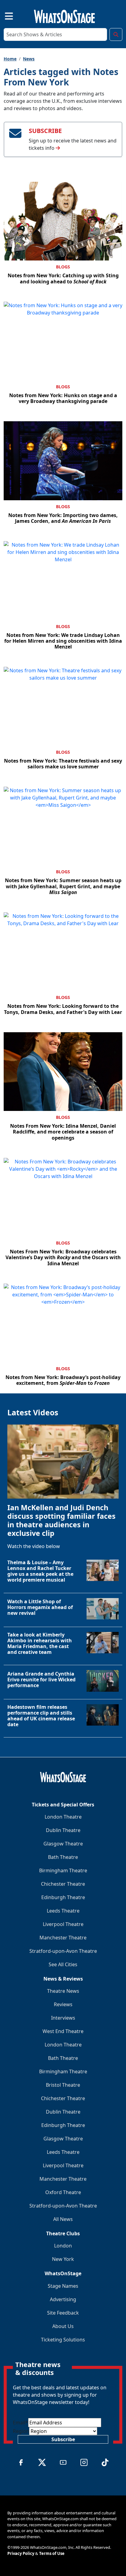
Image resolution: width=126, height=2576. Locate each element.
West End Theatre (63, 2031)
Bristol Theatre (63, 2085)
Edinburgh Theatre (63, 1897)
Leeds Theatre (63, 1911)
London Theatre (63, 1817)
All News (63, 2219)
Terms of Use (52, 2553)
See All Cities (63, 1964)
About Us (63, 2326)
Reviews (63, 2004)
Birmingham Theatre (63, 1870)
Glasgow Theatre (63, 1844)
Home (10, 59)
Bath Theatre (63, 1857)
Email (20, 2423)
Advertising (63, 2299)
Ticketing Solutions (63, 2340)
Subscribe (63, 2439)
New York (63, 2259)
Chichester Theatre (63, 1884)
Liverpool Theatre (63, 1924)
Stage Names (63, 2286)
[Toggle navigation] (4, 15)
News (29, 59)
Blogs (63, 267)
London (63, 2246)
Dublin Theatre (63, 1830)
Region (21, 2431)
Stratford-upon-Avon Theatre (63, 1951)
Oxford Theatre (63, 2192)
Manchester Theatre (63, 1938)
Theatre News (63, 1991)
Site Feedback (63, 2313)
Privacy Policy (21, 2553)
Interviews (63, 2018)
